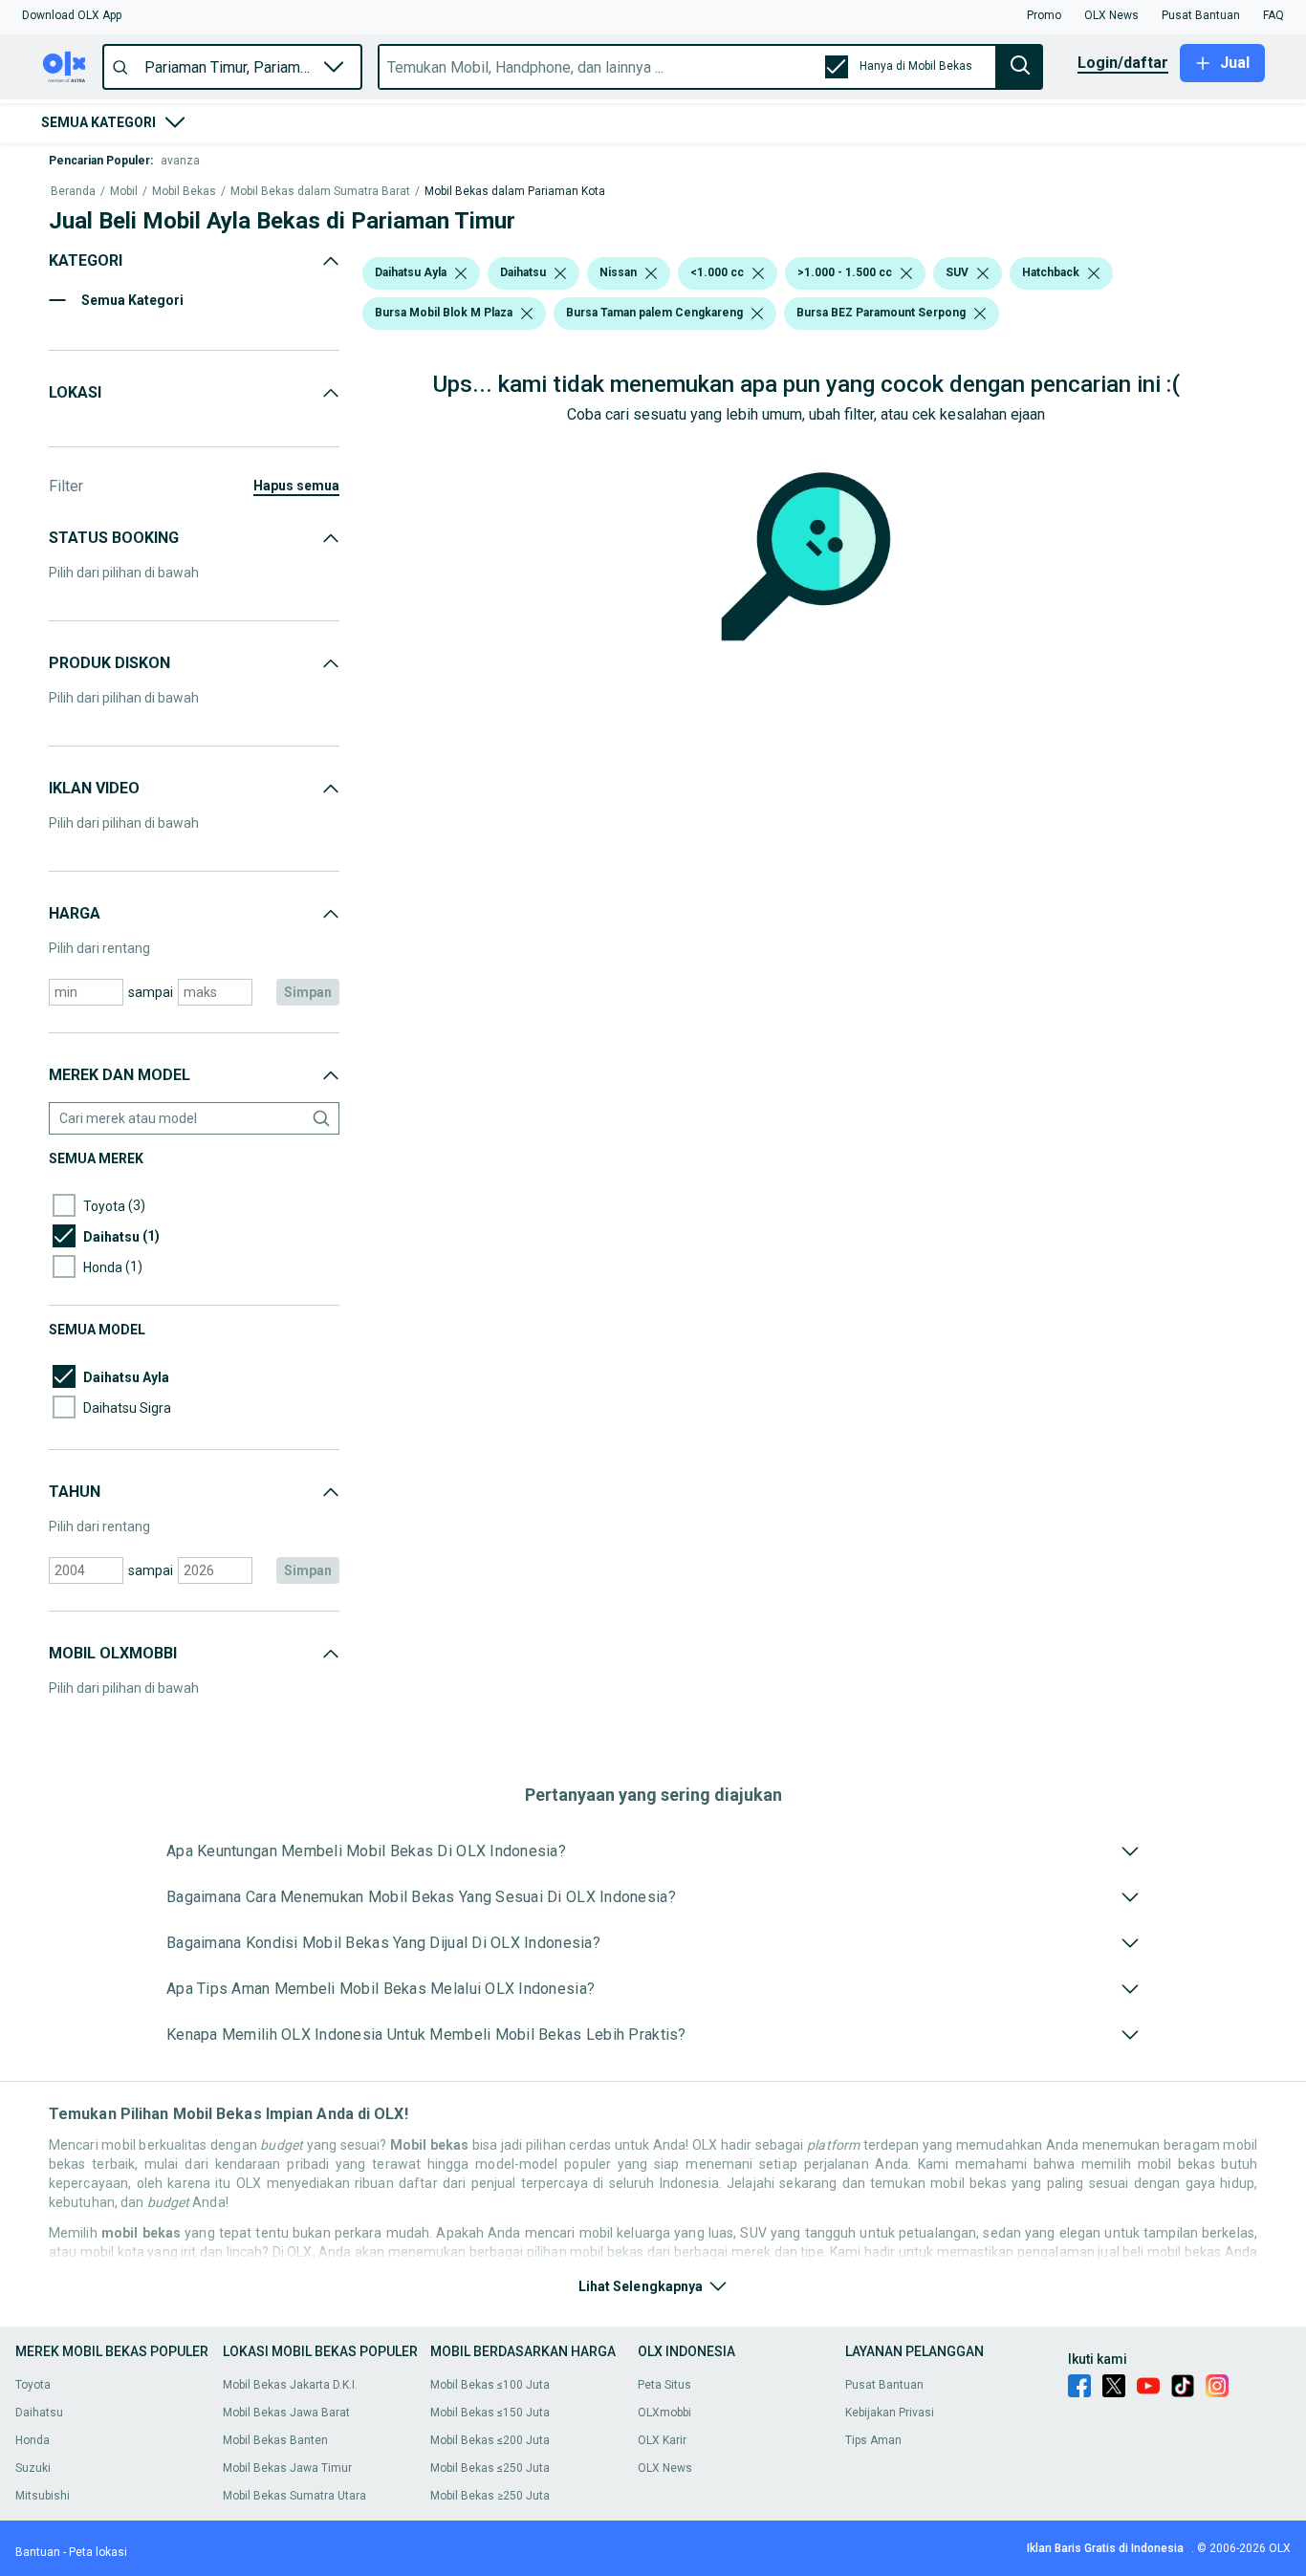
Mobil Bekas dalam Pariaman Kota (515, 192)
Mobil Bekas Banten (275, 2440)
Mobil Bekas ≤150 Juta (490, 2413)
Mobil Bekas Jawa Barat (286, 2413)
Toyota (33, 2385)
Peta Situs (664, 2385)
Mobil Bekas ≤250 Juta (490, 2468)
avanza (180, 161)
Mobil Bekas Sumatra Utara (294, 2496)
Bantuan (38, 2552)
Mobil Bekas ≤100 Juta (490, 2385)
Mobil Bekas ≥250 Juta (490, 2496)
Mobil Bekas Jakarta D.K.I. (290, 2385)
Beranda (73, 192)
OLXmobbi (664, 2413)
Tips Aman (873, 2440)
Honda (33, 2440)
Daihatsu (39, 2413)
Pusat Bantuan (884, 2385)
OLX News (665, 2468)
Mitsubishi (43, 2496)
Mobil (124, 192)
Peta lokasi (98, 2552)
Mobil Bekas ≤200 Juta (490, 2440)
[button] (72, 15)
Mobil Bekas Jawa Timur (287, 2468)
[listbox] (461, 273)
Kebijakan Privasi (890, 2413)
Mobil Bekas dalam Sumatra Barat (320, 192)
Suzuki (33, 2468)
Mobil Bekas (184, 192)
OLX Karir (662, 2440)
